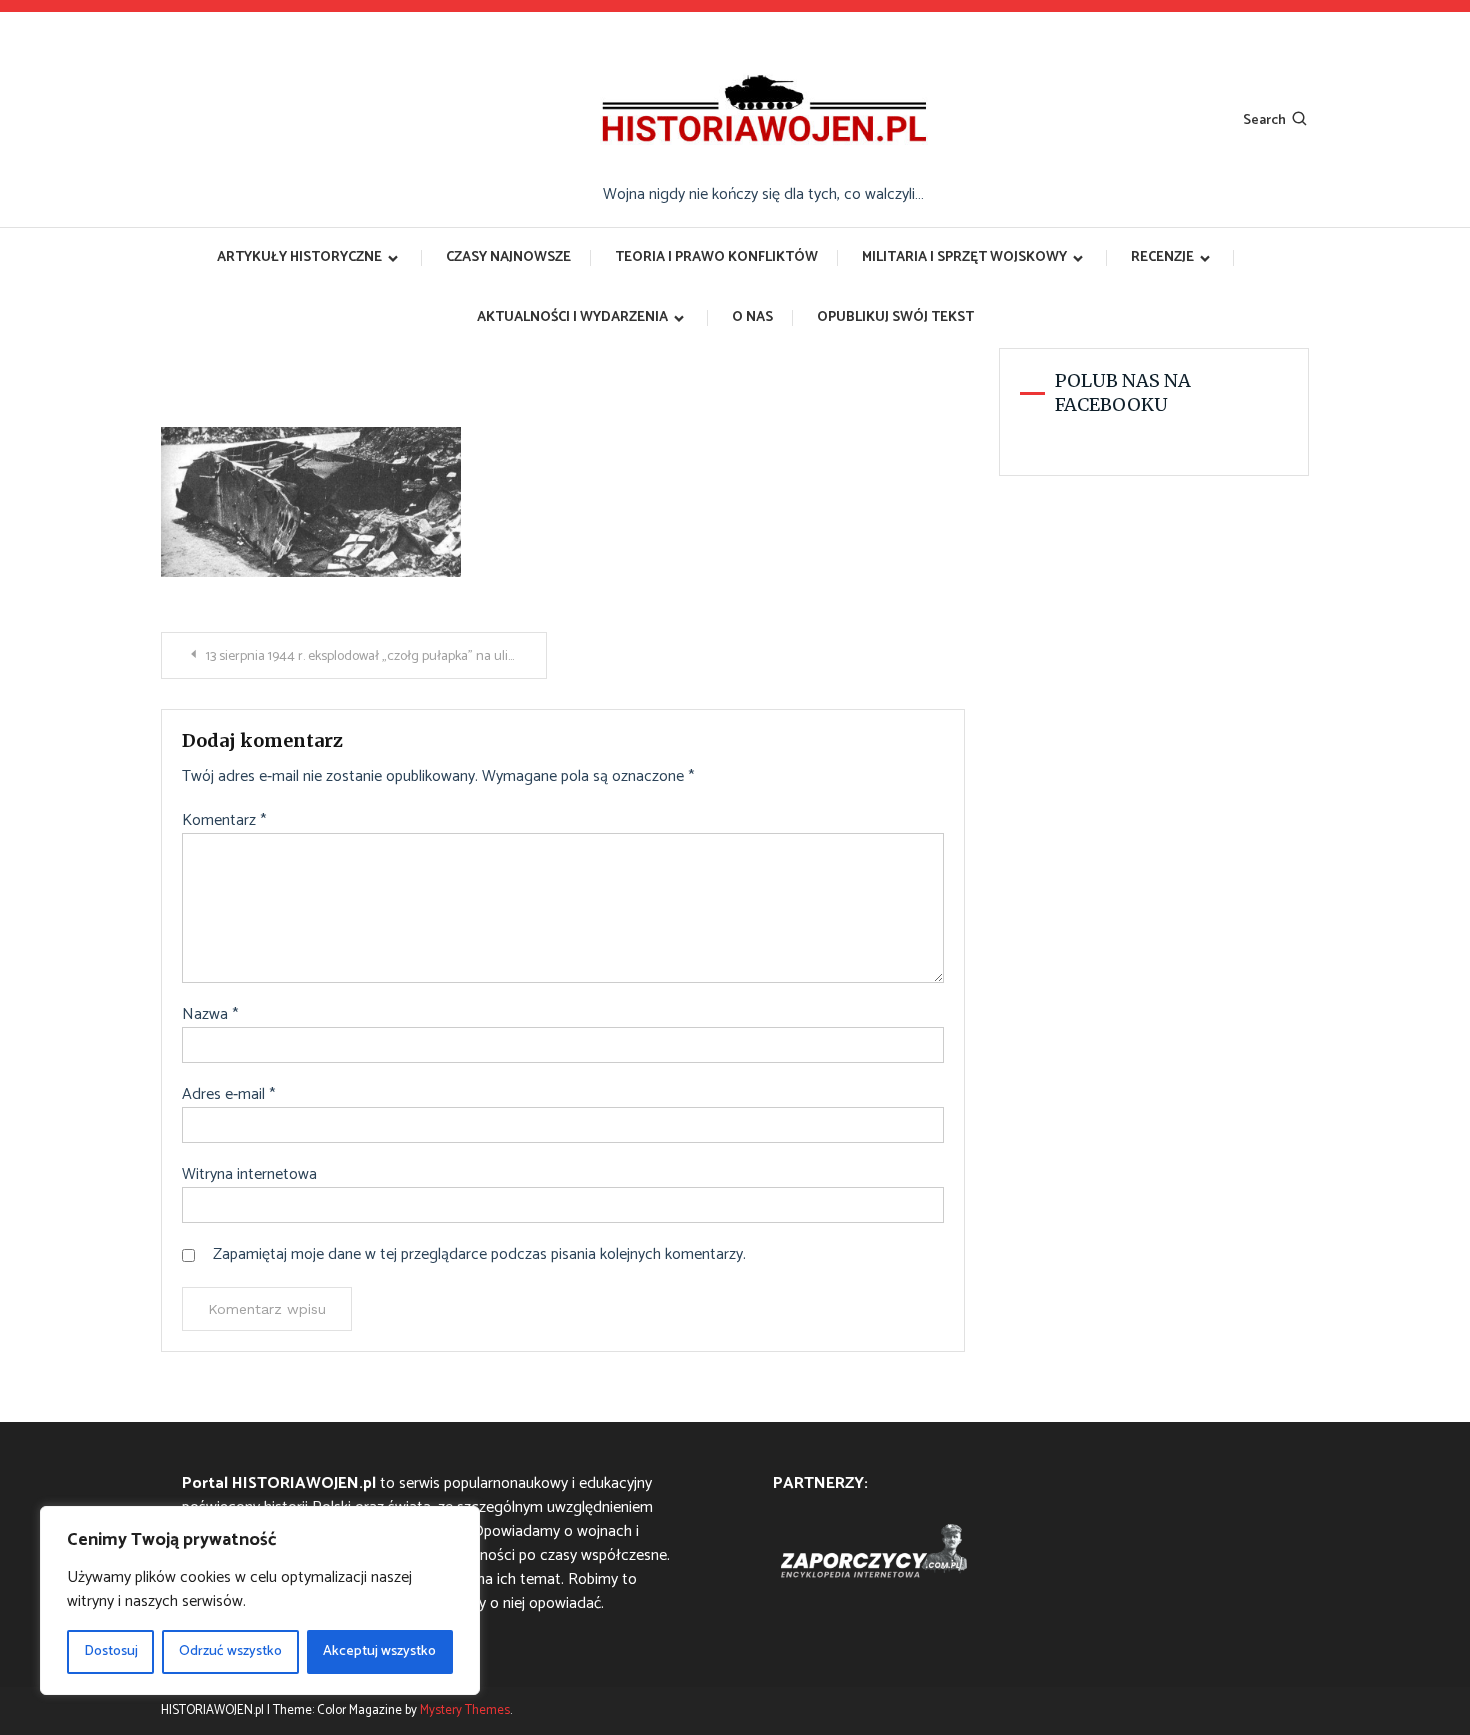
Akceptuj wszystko (379, 1651)
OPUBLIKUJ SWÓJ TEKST (895, 317)
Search (1264, 120)
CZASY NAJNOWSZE (508, 257)
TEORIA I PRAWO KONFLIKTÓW (716, 257)
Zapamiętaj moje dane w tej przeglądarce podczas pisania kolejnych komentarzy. (479, 1255)
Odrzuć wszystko (230, 1651)
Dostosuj (111, 1651)
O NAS (752, 317)
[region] (260, 1600)
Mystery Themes (465, 1710)
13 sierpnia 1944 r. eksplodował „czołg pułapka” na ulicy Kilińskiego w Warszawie (376, 656)
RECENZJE (1162, 257)
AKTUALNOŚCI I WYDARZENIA (572, 317)
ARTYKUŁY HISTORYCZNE (299, 257)
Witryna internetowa (249, 1175)
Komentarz (224, 821)
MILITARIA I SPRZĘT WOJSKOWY (964, 257)
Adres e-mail (228, 1095)
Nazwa (210, 1015)
